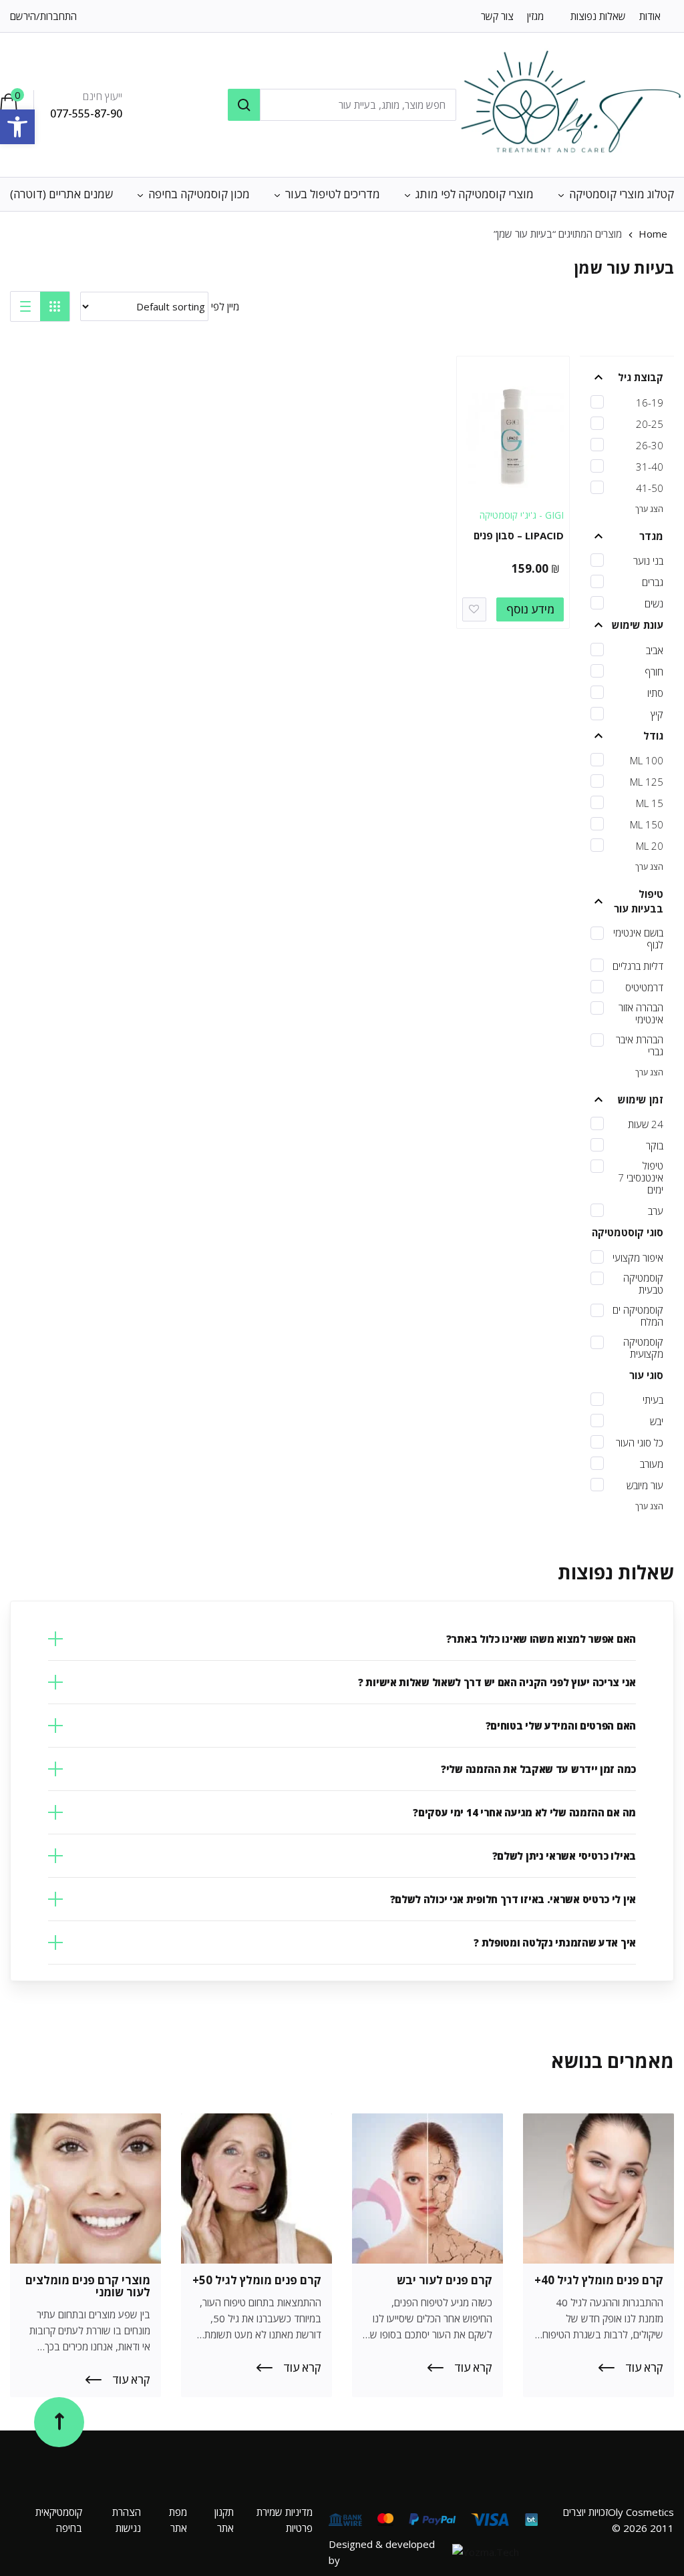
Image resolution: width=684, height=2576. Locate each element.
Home (653, 234)
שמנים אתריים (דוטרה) (61, 194)
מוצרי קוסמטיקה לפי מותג (475, 194)
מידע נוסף (530, 609)
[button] (17, 127)
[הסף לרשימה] (474, 609)
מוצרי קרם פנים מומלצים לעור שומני (88, 2286)
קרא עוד (644, 2368)
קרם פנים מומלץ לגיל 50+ (257, 2280)
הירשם (23, 16)
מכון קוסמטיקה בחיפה (199, 194)
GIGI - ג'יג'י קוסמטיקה (522, 515)
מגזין (535, 16)
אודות (650, 16)
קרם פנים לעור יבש (445, 2280)
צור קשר (497, 16)
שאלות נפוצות (598, 16)
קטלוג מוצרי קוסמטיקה (622, 194)
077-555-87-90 (86, 113)
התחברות (58, 16)
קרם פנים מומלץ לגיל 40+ (599, 2280)
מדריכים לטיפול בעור (333, 194)
